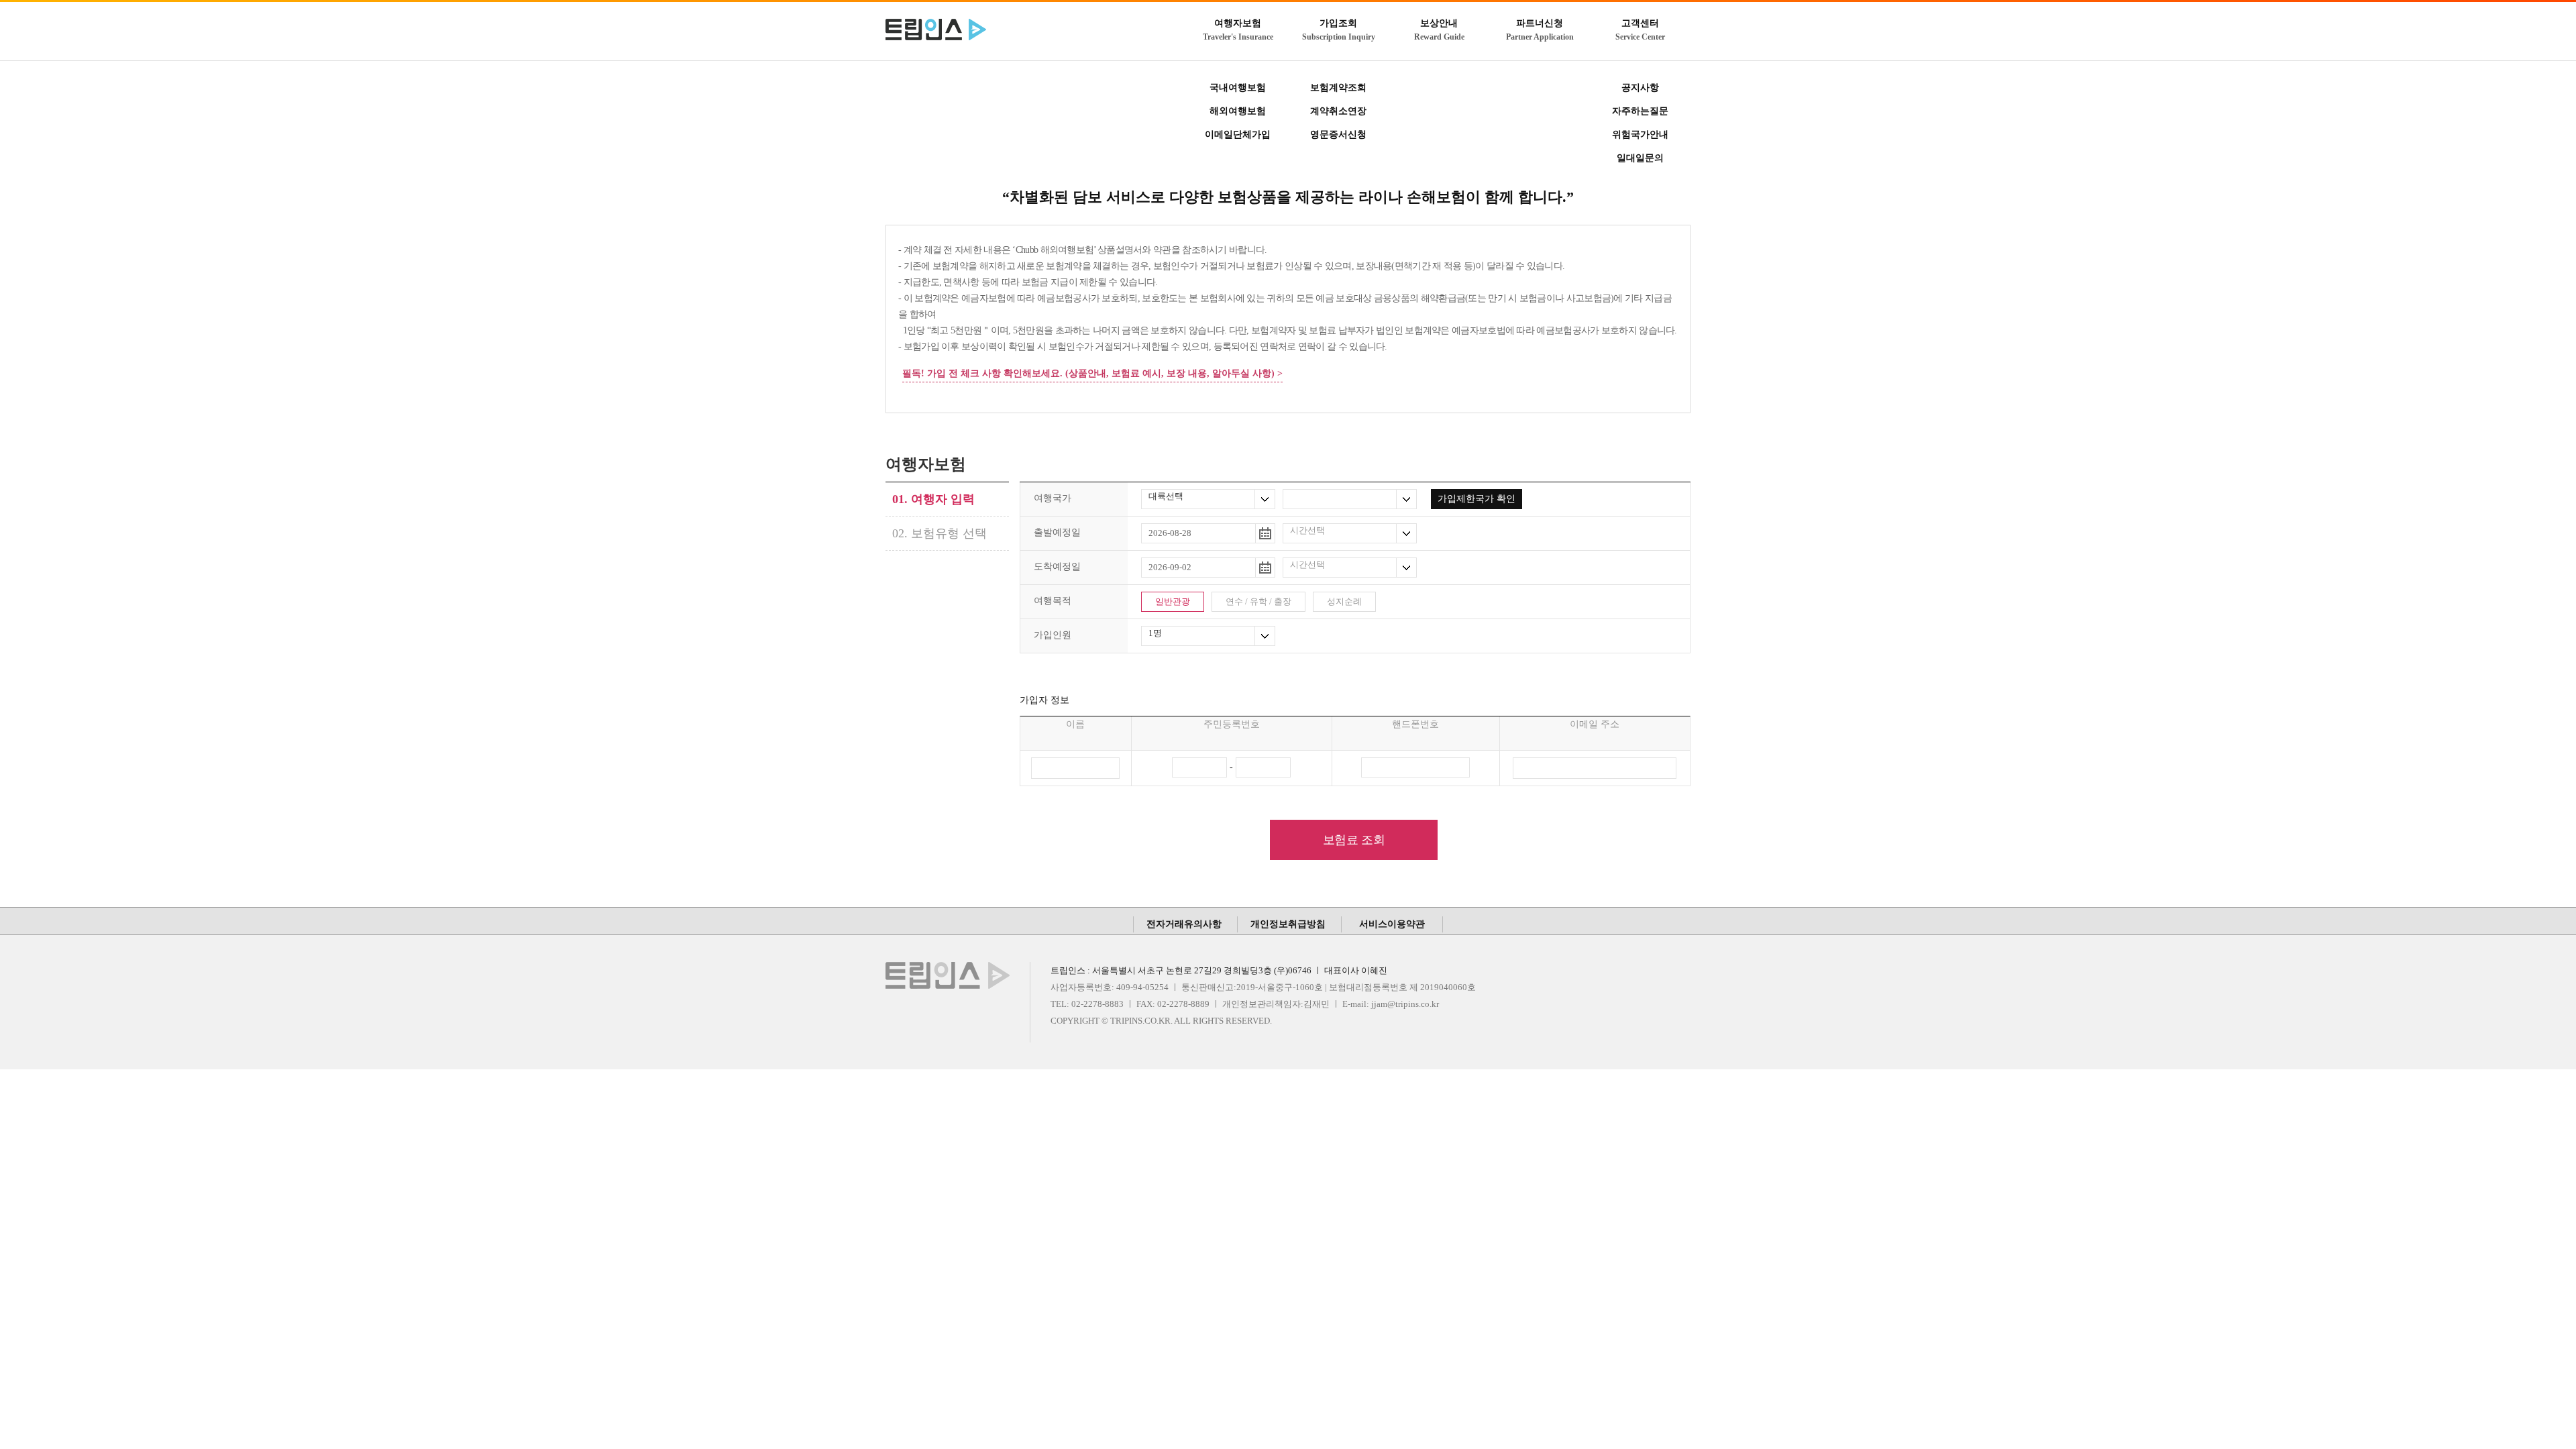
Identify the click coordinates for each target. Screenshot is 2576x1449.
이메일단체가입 (1238, 135)
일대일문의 (1640, 158)
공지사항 (1640, 88)
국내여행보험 (1238, 88)
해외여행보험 (1238, 111)
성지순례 (1344, 601)
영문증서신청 (1338, 135)
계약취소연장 (1338, 111)
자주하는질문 (1640, 111)
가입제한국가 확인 (1477, 499)
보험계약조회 (1338, 88)
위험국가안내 (1640, 135)
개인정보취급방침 (1288, 924)
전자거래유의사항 (1184, 924)
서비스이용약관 (1392, 924)
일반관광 (1173, 601)
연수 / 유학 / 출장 (1258, 601)
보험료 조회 (1354, 840)
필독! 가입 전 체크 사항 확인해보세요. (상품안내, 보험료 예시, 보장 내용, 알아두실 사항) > (1092, 373)
